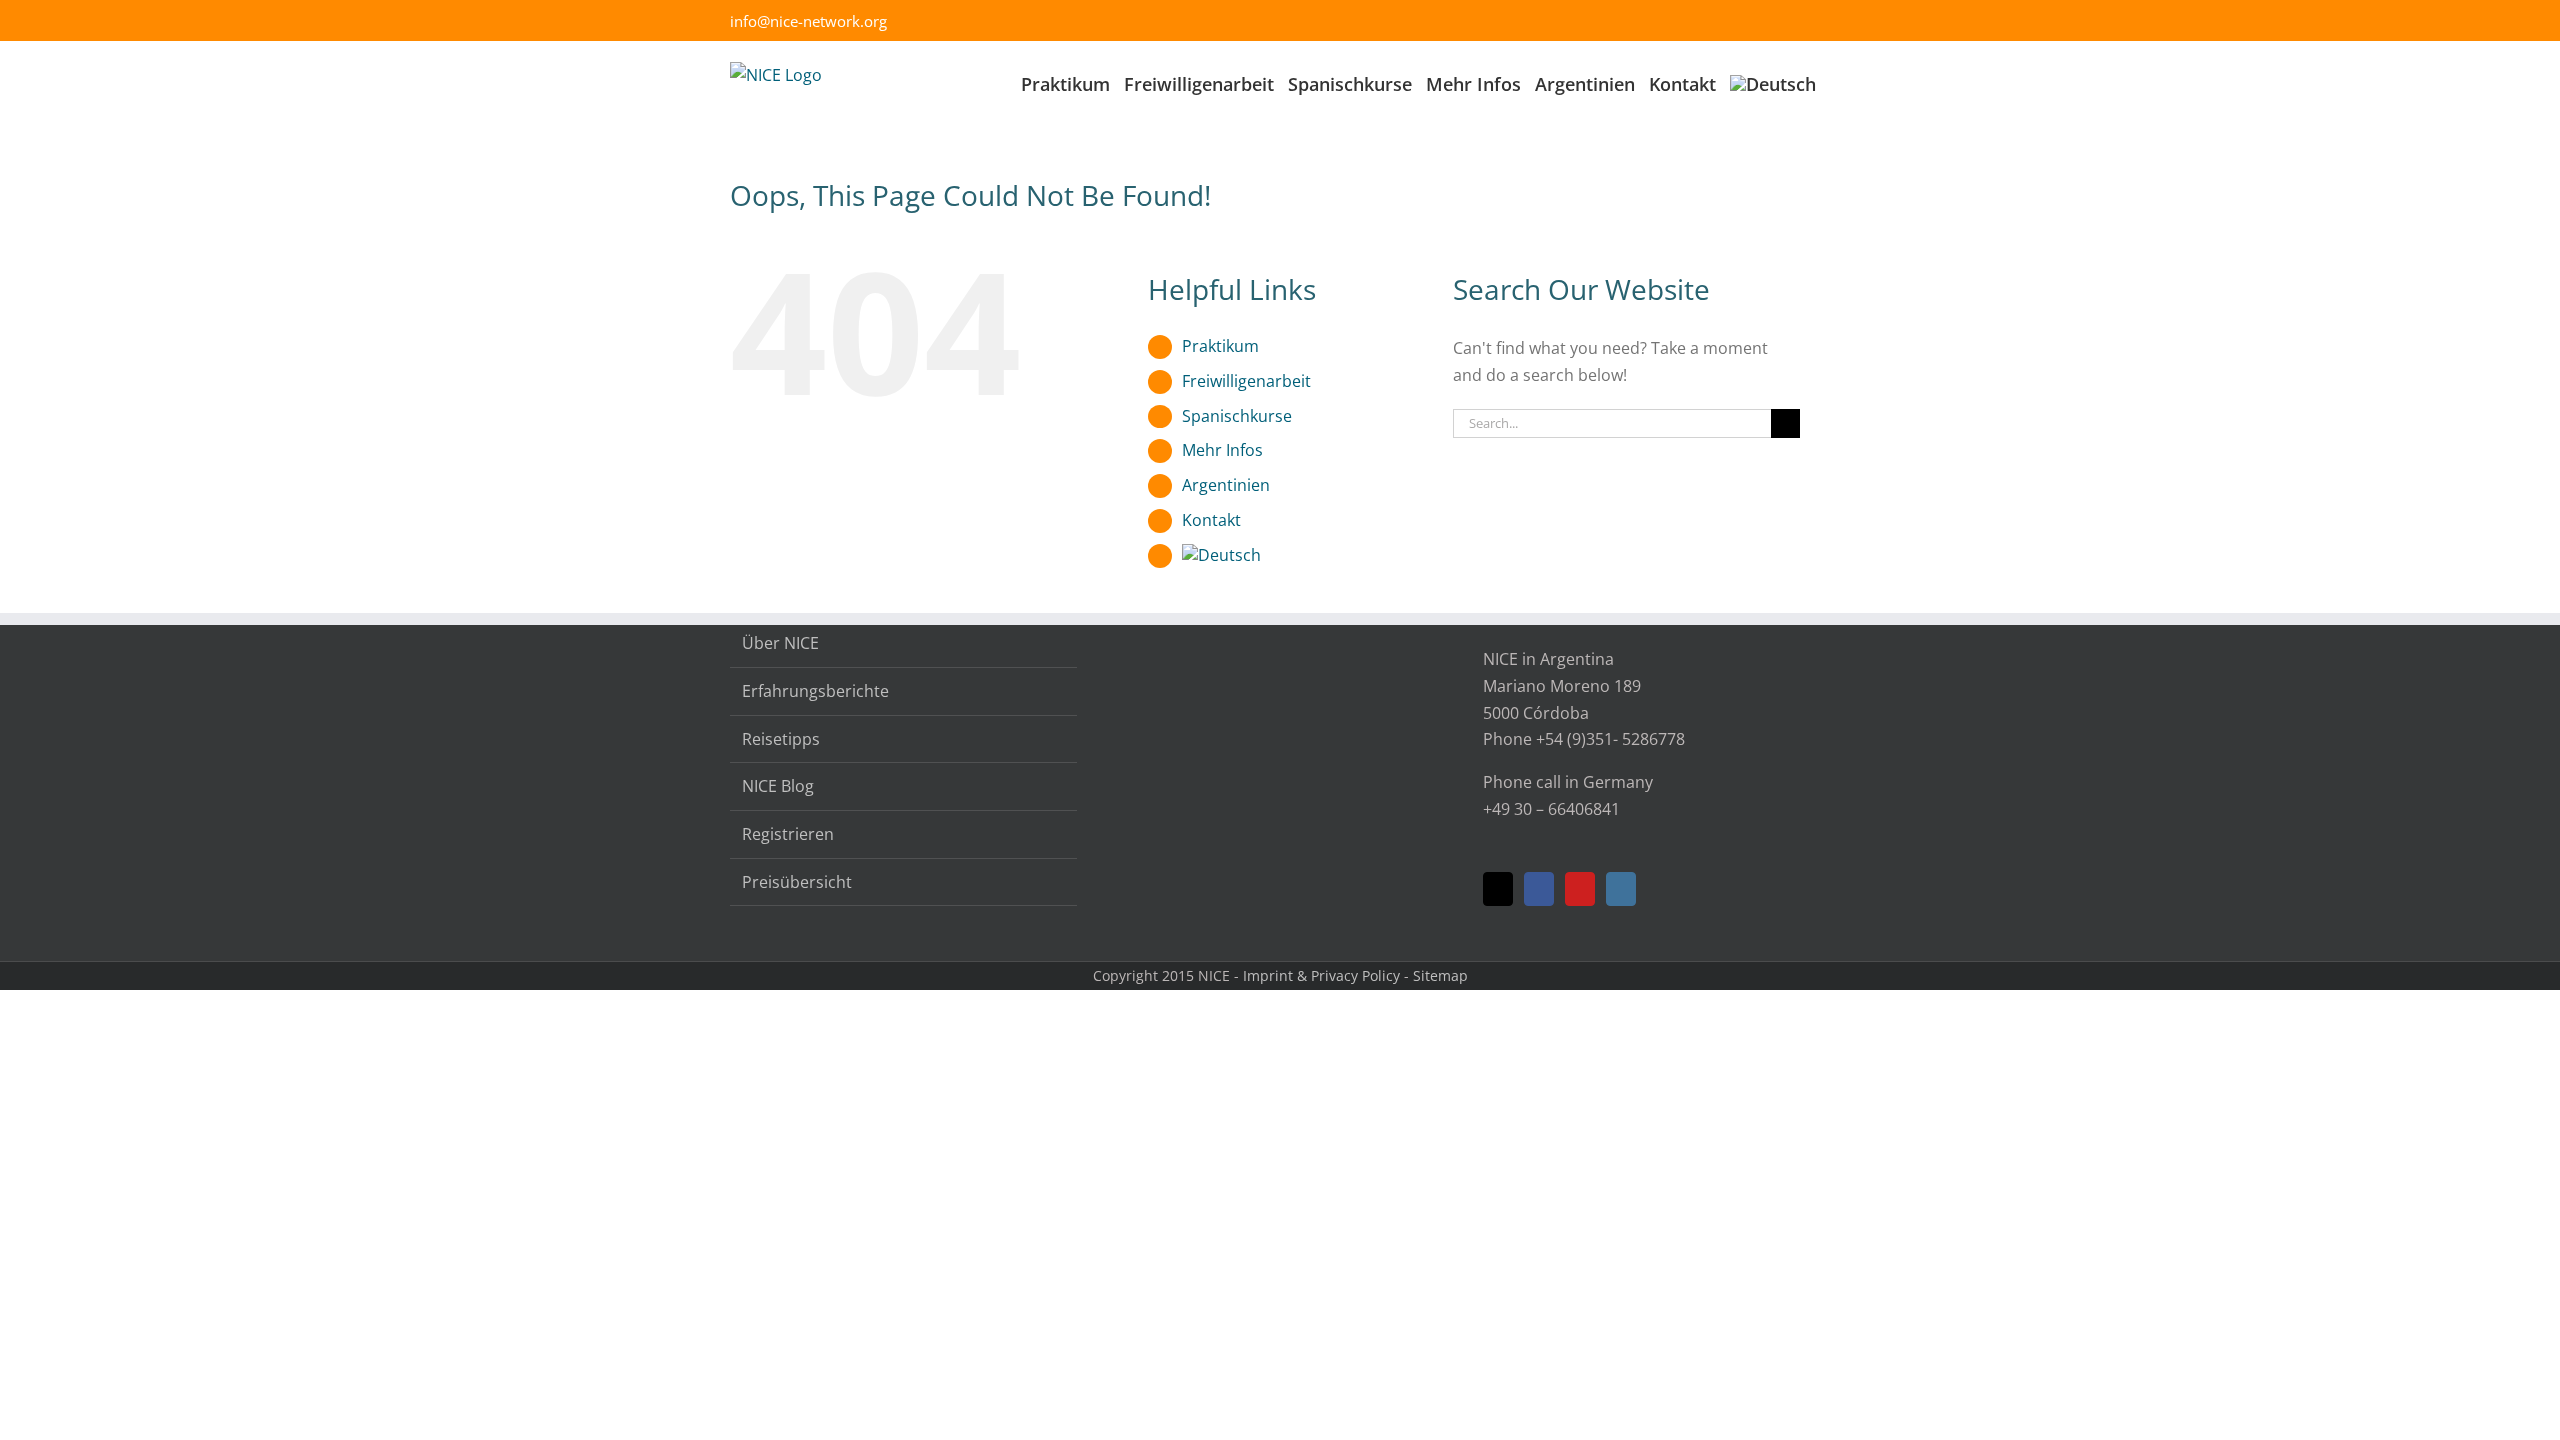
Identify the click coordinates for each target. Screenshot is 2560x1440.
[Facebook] (1539, 889)
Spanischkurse (1237, 416)
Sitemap (1440, 975)
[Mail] (1498, 889)
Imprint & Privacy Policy (1321, 975)
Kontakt (1211, 520)
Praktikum (1220, 346)
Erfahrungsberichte (815, 691)
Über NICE (780, 643)
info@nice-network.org (808, 21)
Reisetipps (781, 739)
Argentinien (1226, 485)
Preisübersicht (797, 882)
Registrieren (788, 834)
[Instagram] (1621, 889)
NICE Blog (778, 786)
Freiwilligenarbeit (1246, 381)
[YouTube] (1580, 889)
